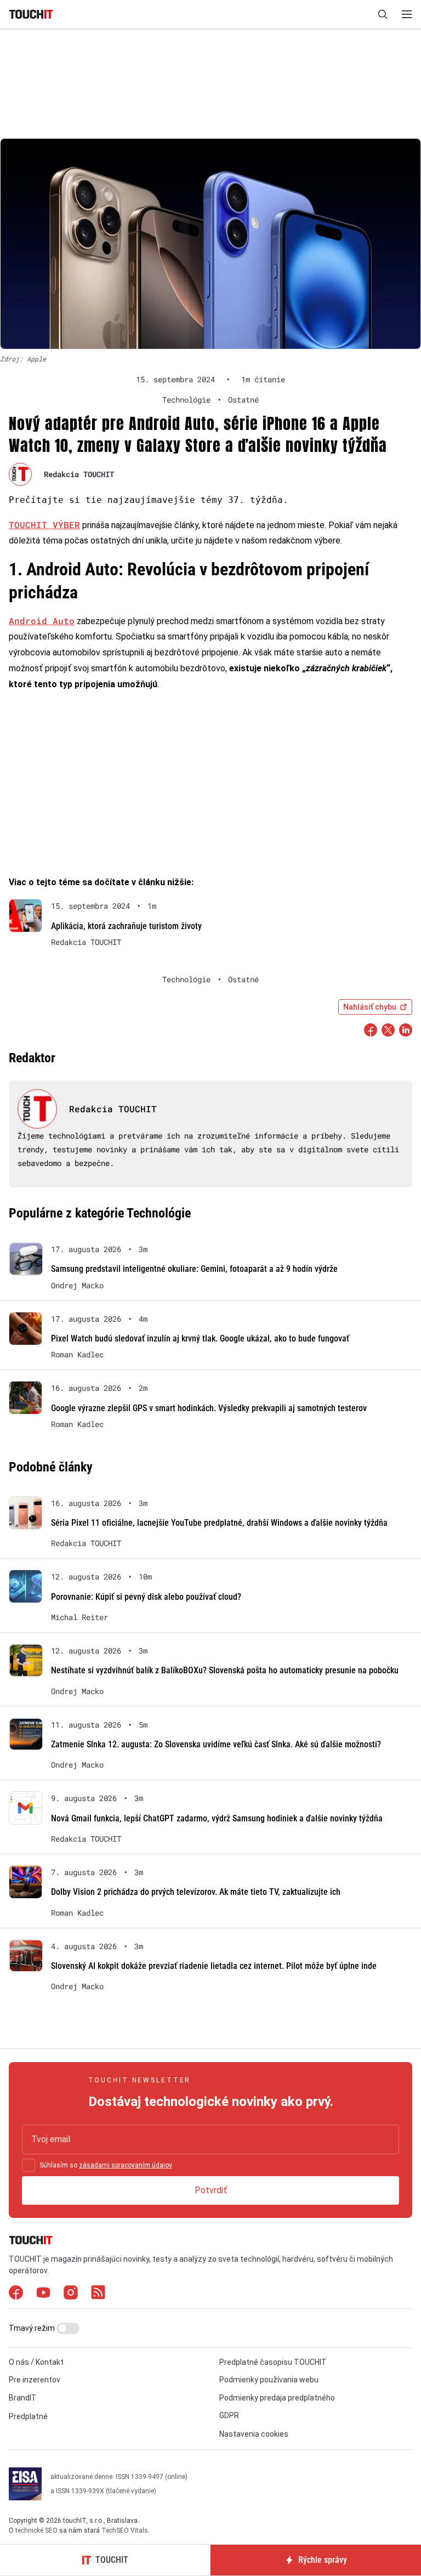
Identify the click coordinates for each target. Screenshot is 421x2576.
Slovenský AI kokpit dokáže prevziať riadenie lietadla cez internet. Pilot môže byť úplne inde (214, 1966)
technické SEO (36, 2530)
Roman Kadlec (77, 1355)
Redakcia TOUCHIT (79, 474)
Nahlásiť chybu (370, 1007)
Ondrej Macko (77, 1286)
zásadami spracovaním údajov (125, 2165)
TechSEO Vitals (125, 2530)
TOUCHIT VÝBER (44, 525)
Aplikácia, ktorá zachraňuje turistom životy (126, 926)
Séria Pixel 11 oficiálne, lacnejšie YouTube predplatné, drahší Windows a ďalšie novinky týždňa (219, 1523)
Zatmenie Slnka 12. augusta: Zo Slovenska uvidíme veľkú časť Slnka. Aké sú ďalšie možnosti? (216, 1744)
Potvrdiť (211, 2190)
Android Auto (42, 621)
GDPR (229, 2415)
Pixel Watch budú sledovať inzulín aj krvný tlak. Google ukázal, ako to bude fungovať (200, 1338)
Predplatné (28, 2416)
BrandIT (23, 2398)
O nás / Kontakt (36, 2362)
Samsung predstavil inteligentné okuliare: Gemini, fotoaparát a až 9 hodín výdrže (194, 1269)
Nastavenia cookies (254, 2434)
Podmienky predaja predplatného (277, 2398)
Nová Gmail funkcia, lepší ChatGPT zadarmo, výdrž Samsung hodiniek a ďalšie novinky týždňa (217, 1818)
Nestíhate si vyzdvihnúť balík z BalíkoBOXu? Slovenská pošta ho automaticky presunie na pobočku (225, 1670)
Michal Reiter (79, 1617)
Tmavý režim (33, 2328)
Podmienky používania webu (269, 2380)
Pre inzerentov (35, 2380)
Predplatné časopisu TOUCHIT (273, 2362)
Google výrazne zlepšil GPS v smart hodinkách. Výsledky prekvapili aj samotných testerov (209, 1408)
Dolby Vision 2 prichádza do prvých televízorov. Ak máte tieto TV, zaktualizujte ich (196, 1892)
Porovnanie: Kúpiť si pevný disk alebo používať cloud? (146, 1597)
